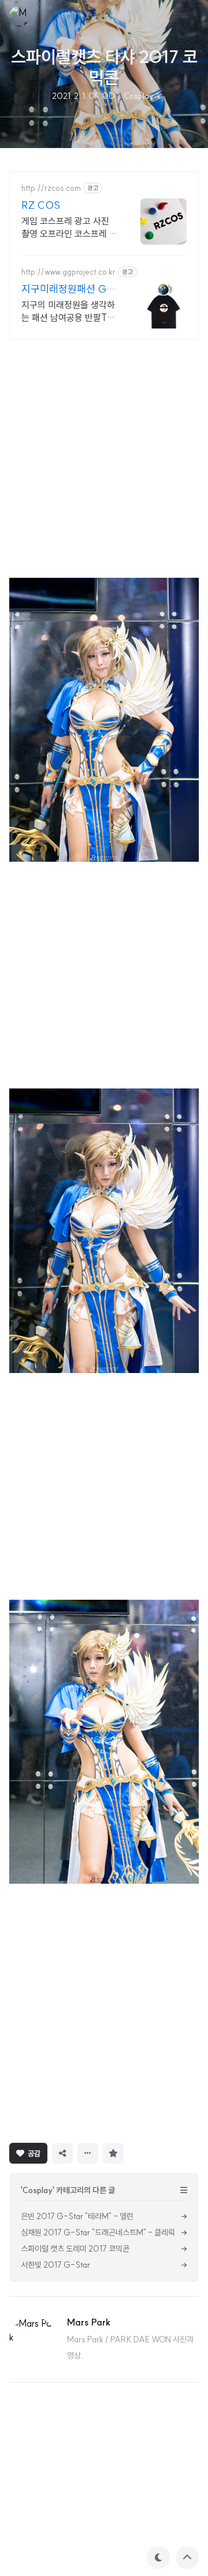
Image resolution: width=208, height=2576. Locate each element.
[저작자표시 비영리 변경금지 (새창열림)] (144, 2152)
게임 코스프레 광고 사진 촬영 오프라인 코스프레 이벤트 (69, 228)
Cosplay (139, 96)
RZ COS (41, 205)
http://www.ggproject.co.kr (68, 272)
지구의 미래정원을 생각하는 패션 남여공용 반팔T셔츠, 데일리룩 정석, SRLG (68, 311)
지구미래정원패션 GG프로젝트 (68, 289)
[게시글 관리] (88, 2153)
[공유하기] (62, 2153)
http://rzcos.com (51, 188)
